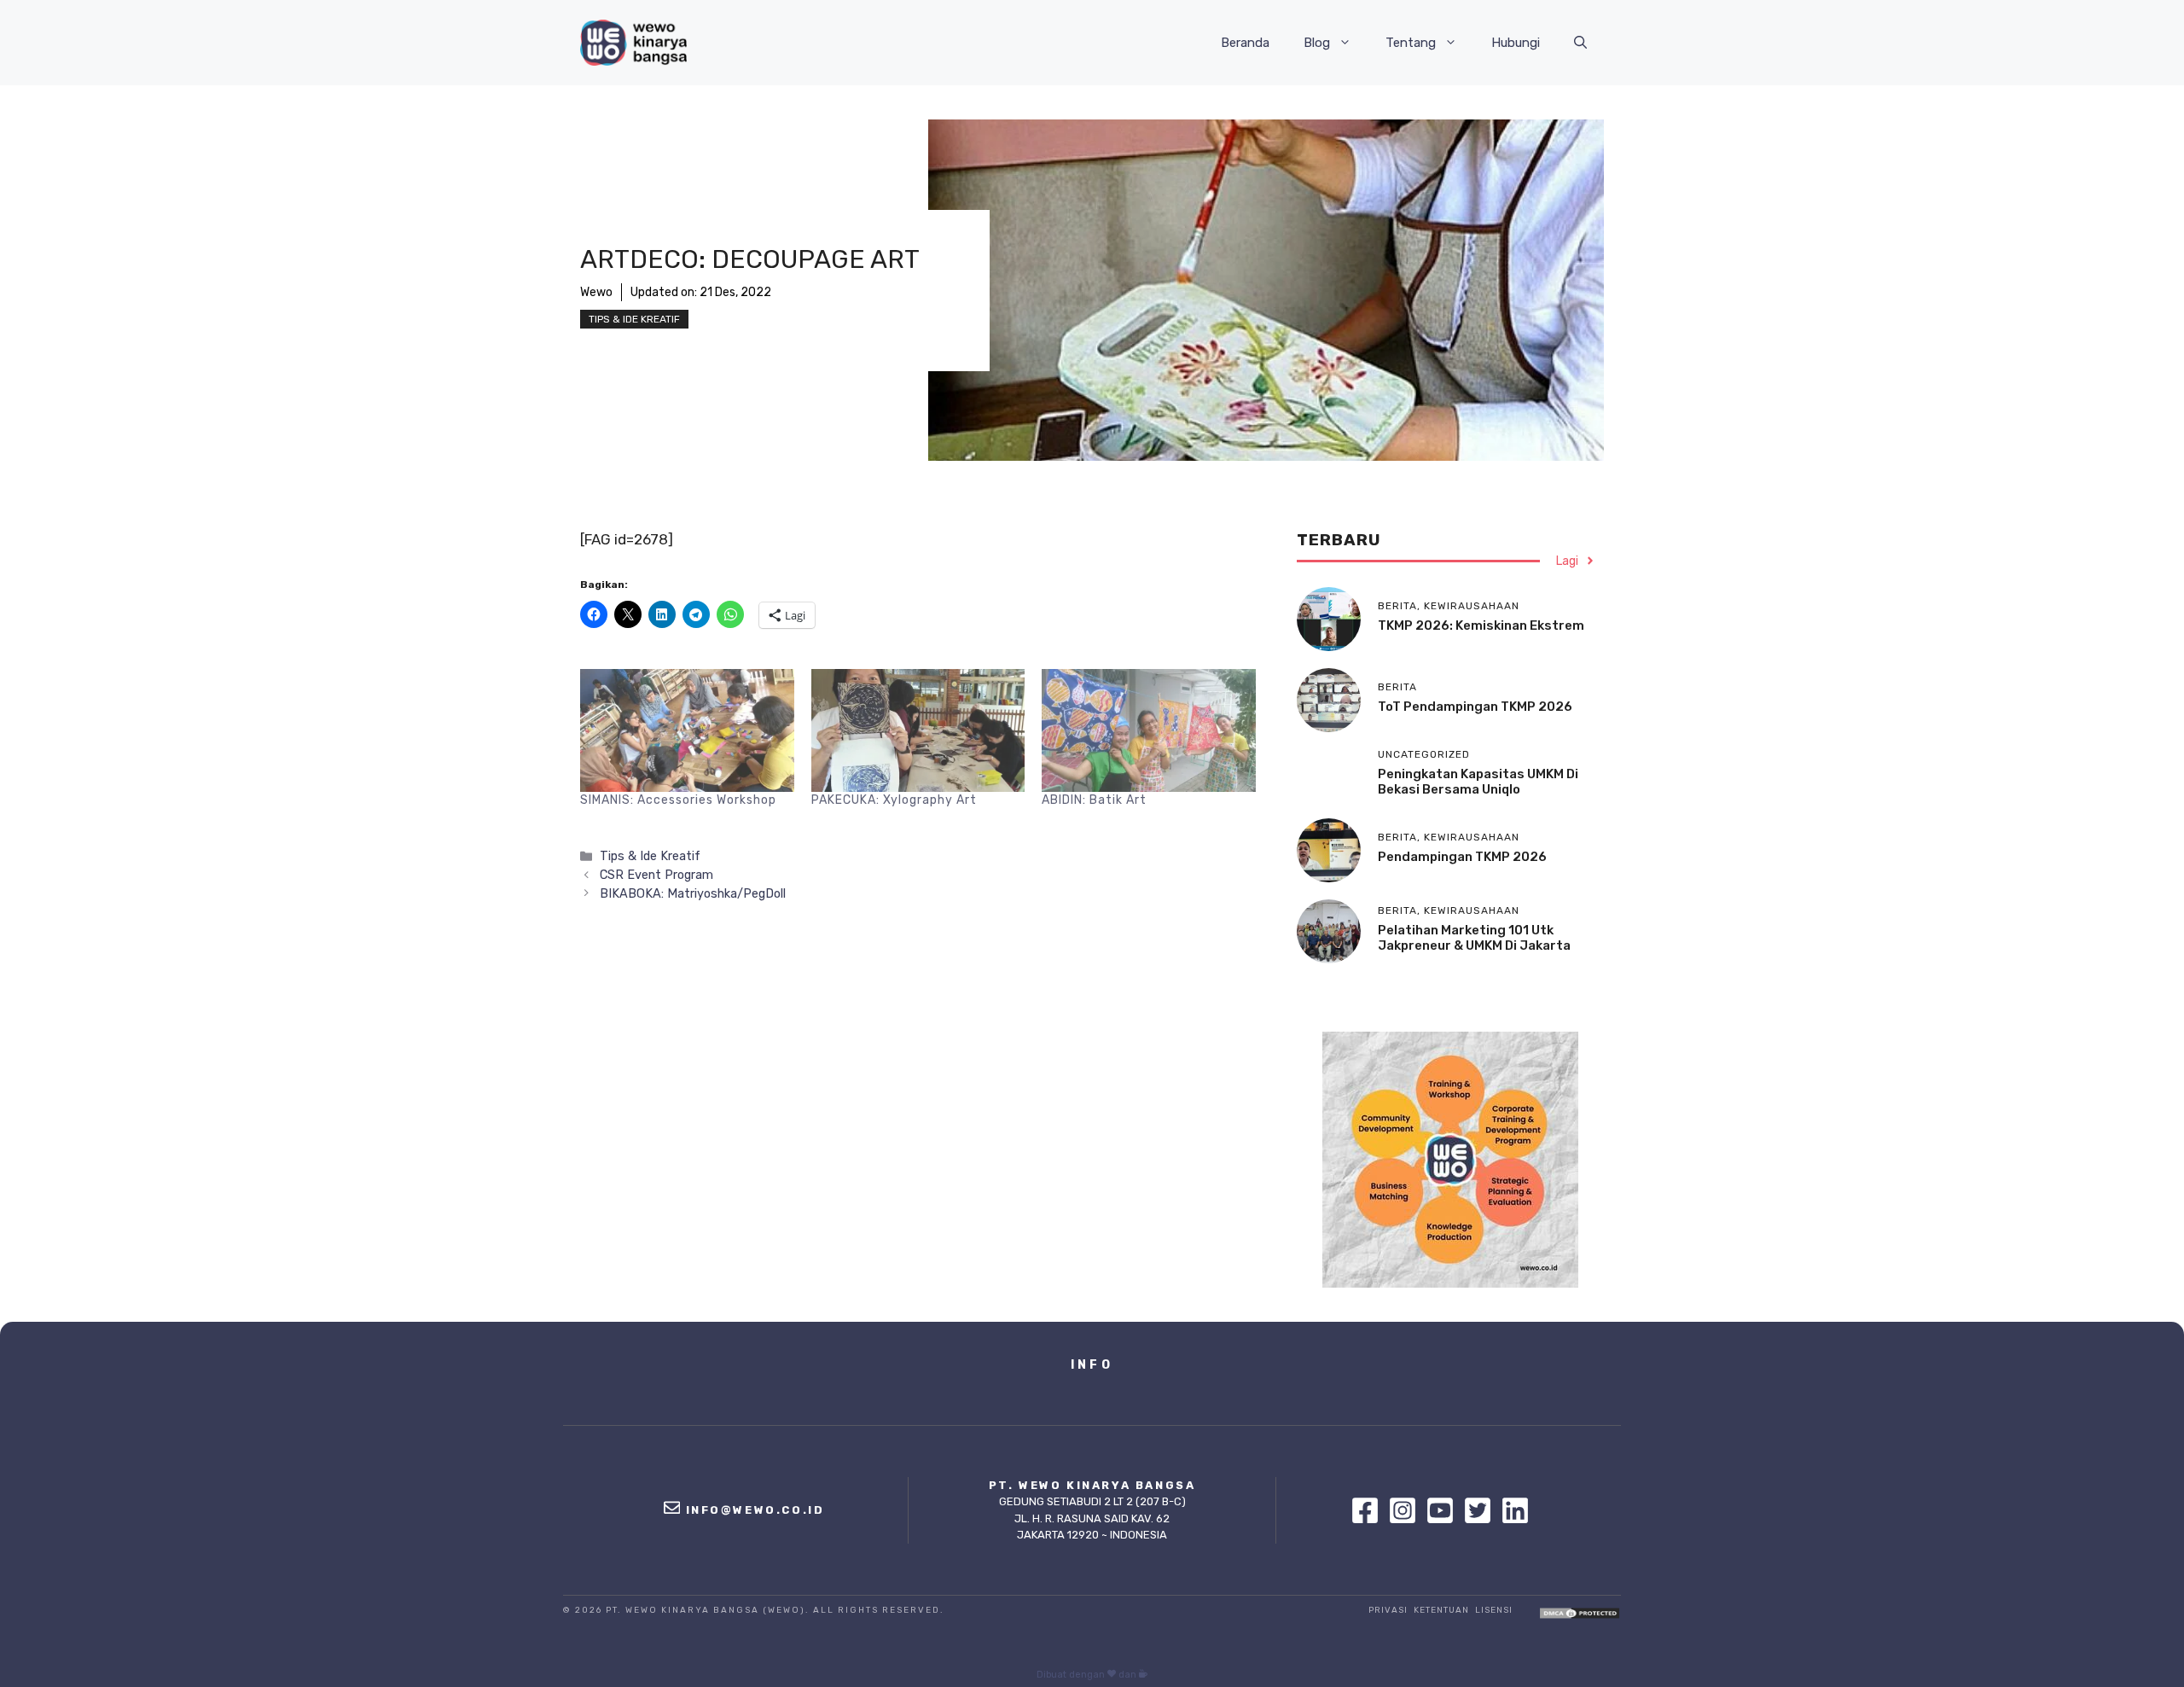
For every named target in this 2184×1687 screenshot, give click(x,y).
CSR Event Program (656, 875)
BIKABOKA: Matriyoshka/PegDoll (693, 893)
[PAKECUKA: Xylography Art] (918, 730)
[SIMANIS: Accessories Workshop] (687, 730)
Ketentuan (1441, 1610)
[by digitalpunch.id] (1143, 1675)
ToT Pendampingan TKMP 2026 (1475, 707)
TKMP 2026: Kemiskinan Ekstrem (1481, 625)
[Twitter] (1482, 1510)
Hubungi (1516, 43)
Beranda (1245, 43)
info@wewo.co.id (755, 1510)
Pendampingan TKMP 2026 (1462, 857)
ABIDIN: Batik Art (1094, 800)
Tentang (1411, 43)
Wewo (596, 292)
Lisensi (1494, 1610)
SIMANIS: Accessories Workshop (678, 800)
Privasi (1388, 1610)
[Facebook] (1369, 1510)
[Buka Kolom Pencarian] (1580, 43)
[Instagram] (1407, 1510)
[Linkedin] (1515, 1510)
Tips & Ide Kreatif (634, 319)
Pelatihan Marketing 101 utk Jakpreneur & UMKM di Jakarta (1474, 938)
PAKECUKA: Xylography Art (894, 800)
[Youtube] (1444, 1510)
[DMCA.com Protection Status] (1580, 1614)
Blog (1317, 43)
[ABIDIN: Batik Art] (1149, 730)
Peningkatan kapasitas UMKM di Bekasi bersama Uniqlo (1478, 782)
